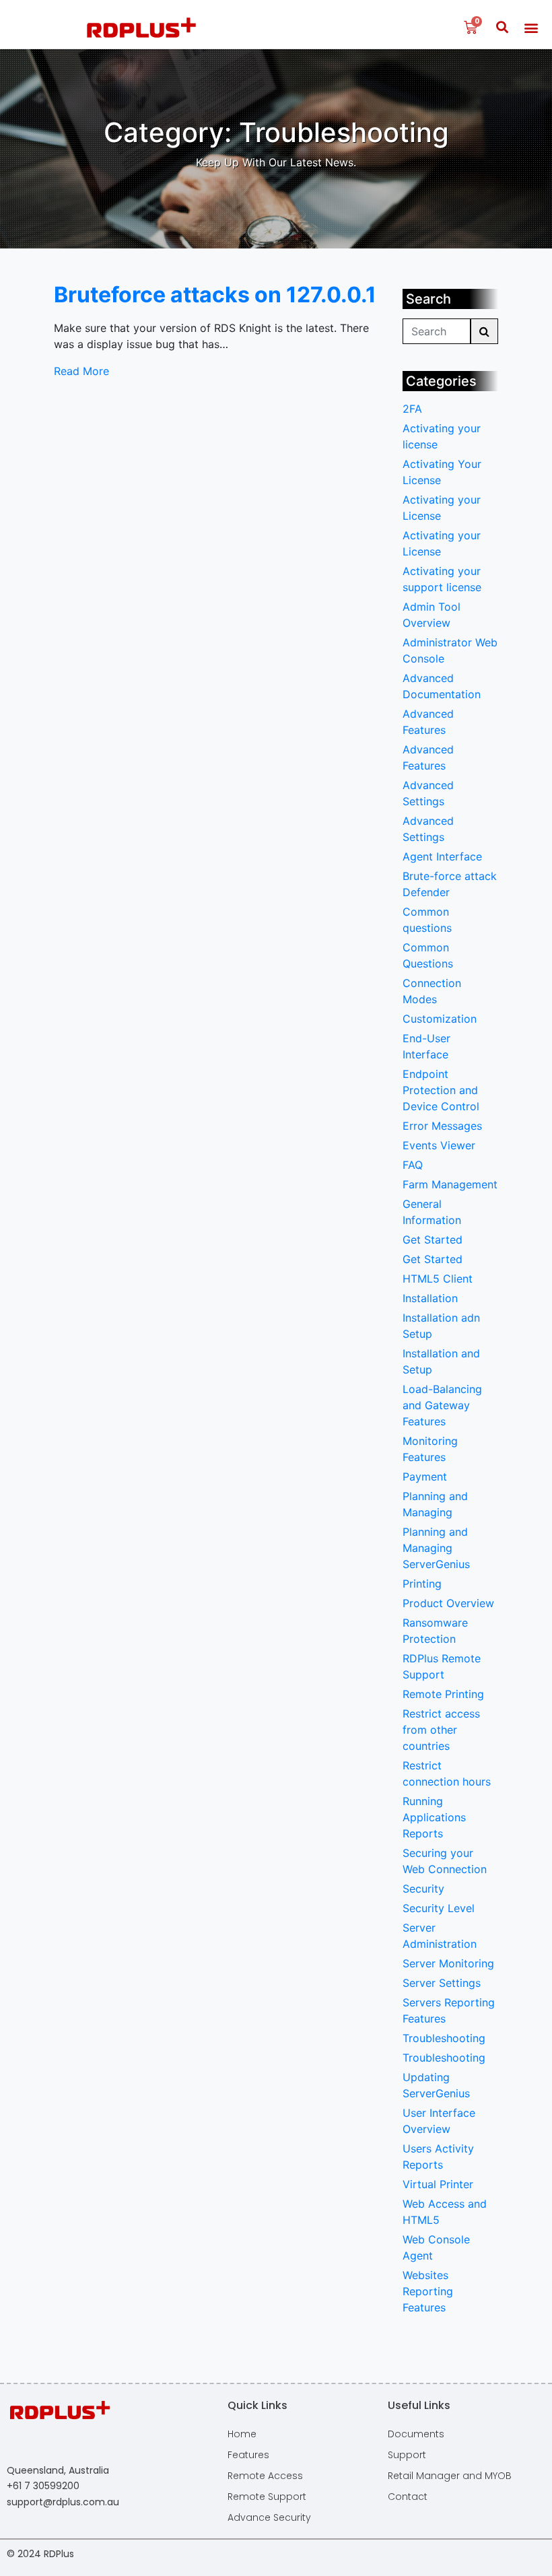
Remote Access (265, 2476)
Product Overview (448, 1603)
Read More (81, 371)
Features (248, 2455)
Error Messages (442, 1126)
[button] (502, 28)
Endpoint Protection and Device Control (441, 1090)
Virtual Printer (438, 2184)
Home (242, 2434)
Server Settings (442, 1983)
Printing (422, 1584)
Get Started (433, 1240)
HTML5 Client (438, 1279)
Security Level (439, 1908)
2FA (412, 409)
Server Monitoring (448, 1963)
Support (407, 2455)
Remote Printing (443, 1694)
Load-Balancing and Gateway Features (442, 1405)
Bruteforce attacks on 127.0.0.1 (215, 295)
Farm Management (450, 1184)
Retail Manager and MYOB (450, 2476)
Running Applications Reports (434, 1817)
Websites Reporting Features (428, 2291)
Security (423, 1889)
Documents (416, 2434)
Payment (425, 1477)
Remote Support (267, 2497)
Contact (408, 2497)
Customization (440, 1019)
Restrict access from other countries (441, 1730)
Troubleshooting (444, 2038)
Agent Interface (442, 856)
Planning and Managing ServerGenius (436, 1548)
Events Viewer (439, 1145)
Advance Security (269, 2517)
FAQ (413, 1165)
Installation (430, 1298)
